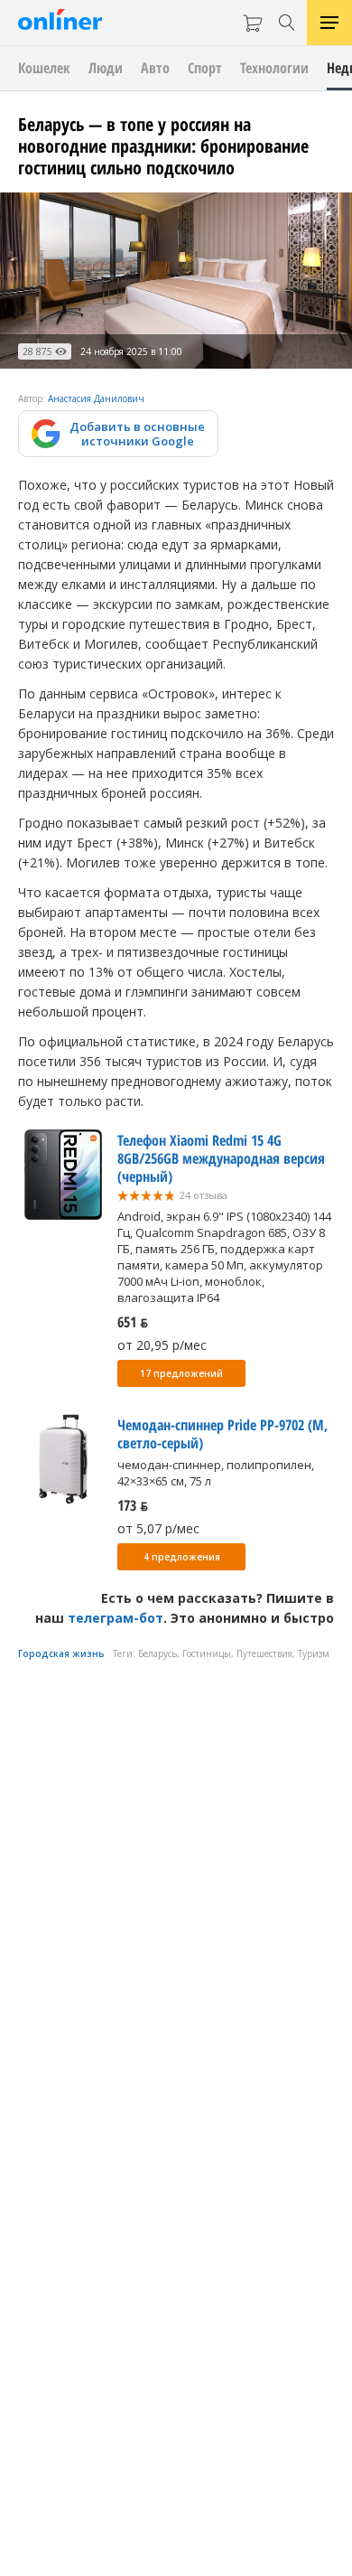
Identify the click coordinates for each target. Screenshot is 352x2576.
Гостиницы (207, 1653)
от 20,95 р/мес (162, 1345)
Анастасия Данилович (96, 398)
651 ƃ (133, 1322)
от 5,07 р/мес (158, 1528)
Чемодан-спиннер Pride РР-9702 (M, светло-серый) (222, 1434)
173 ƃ (133, 1505)
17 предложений (181, 1373)
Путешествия (264, 1653)
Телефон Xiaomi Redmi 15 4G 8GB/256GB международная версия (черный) (221, 1158)
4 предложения (182, 1557)
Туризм (314, 1653)
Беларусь (157, 1653)
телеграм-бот (116, 1618)
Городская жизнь (61, 1653)
